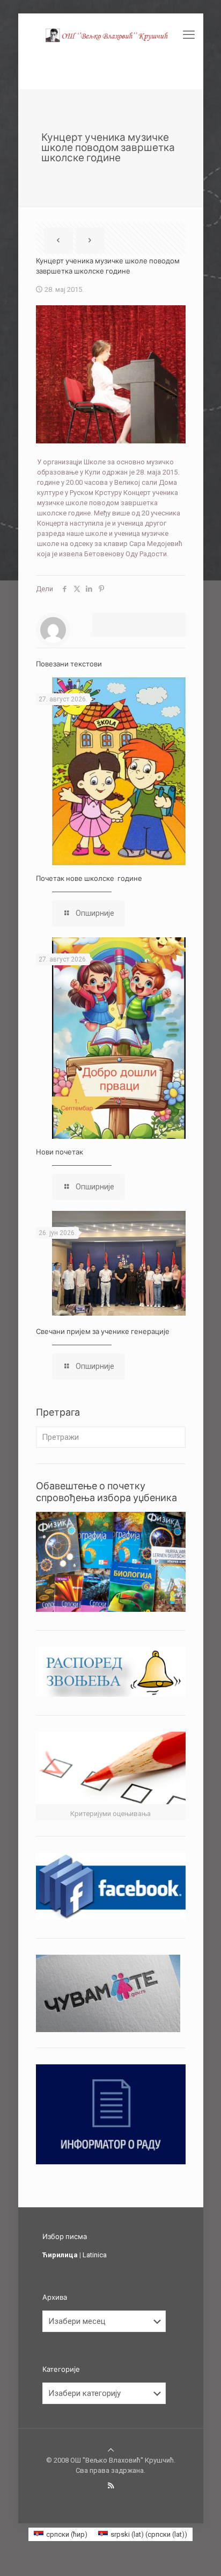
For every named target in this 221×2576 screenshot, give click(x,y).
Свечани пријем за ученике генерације (103, 1331)
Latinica (95, 2255)
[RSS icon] (111, 2486)
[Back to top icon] (111, 2450)
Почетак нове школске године (89, 878)
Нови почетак (60, 1152)
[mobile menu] (189, 35)
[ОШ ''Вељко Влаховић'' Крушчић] (111, 35)
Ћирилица (60, 2255)
